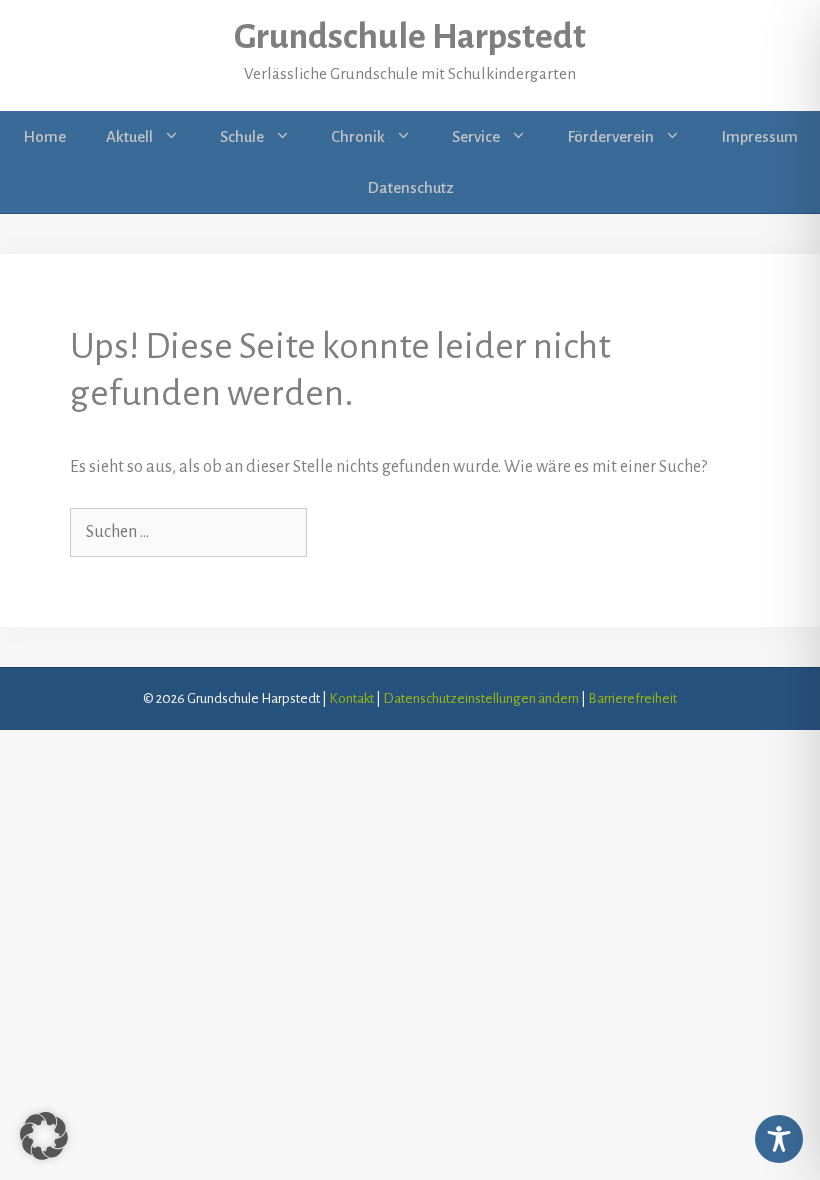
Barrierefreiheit (632, 698)
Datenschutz (410, 187)
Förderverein (610, 136)
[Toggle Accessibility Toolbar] (779, 1139)
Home (44, 136)
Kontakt (351, 698)
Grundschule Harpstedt (410, 37)
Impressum (759, 136)
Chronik (358, 136)
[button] (176, 137)
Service (476, 136)
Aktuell (129, 136)
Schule (242, 136)
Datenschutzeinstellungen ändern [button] (481, 698)
